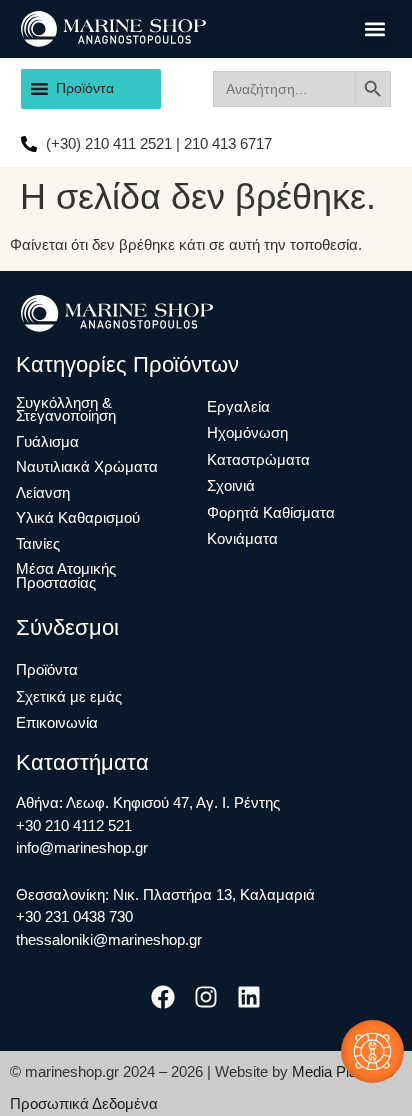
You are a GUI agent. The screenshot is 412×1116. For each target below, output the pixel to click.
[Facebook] (162, 996)
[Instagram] (205, 996)
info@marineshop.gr (82, 847)
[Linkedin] (249, 996)
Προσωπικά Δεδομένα (84, 1103)
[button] (374, 28)
